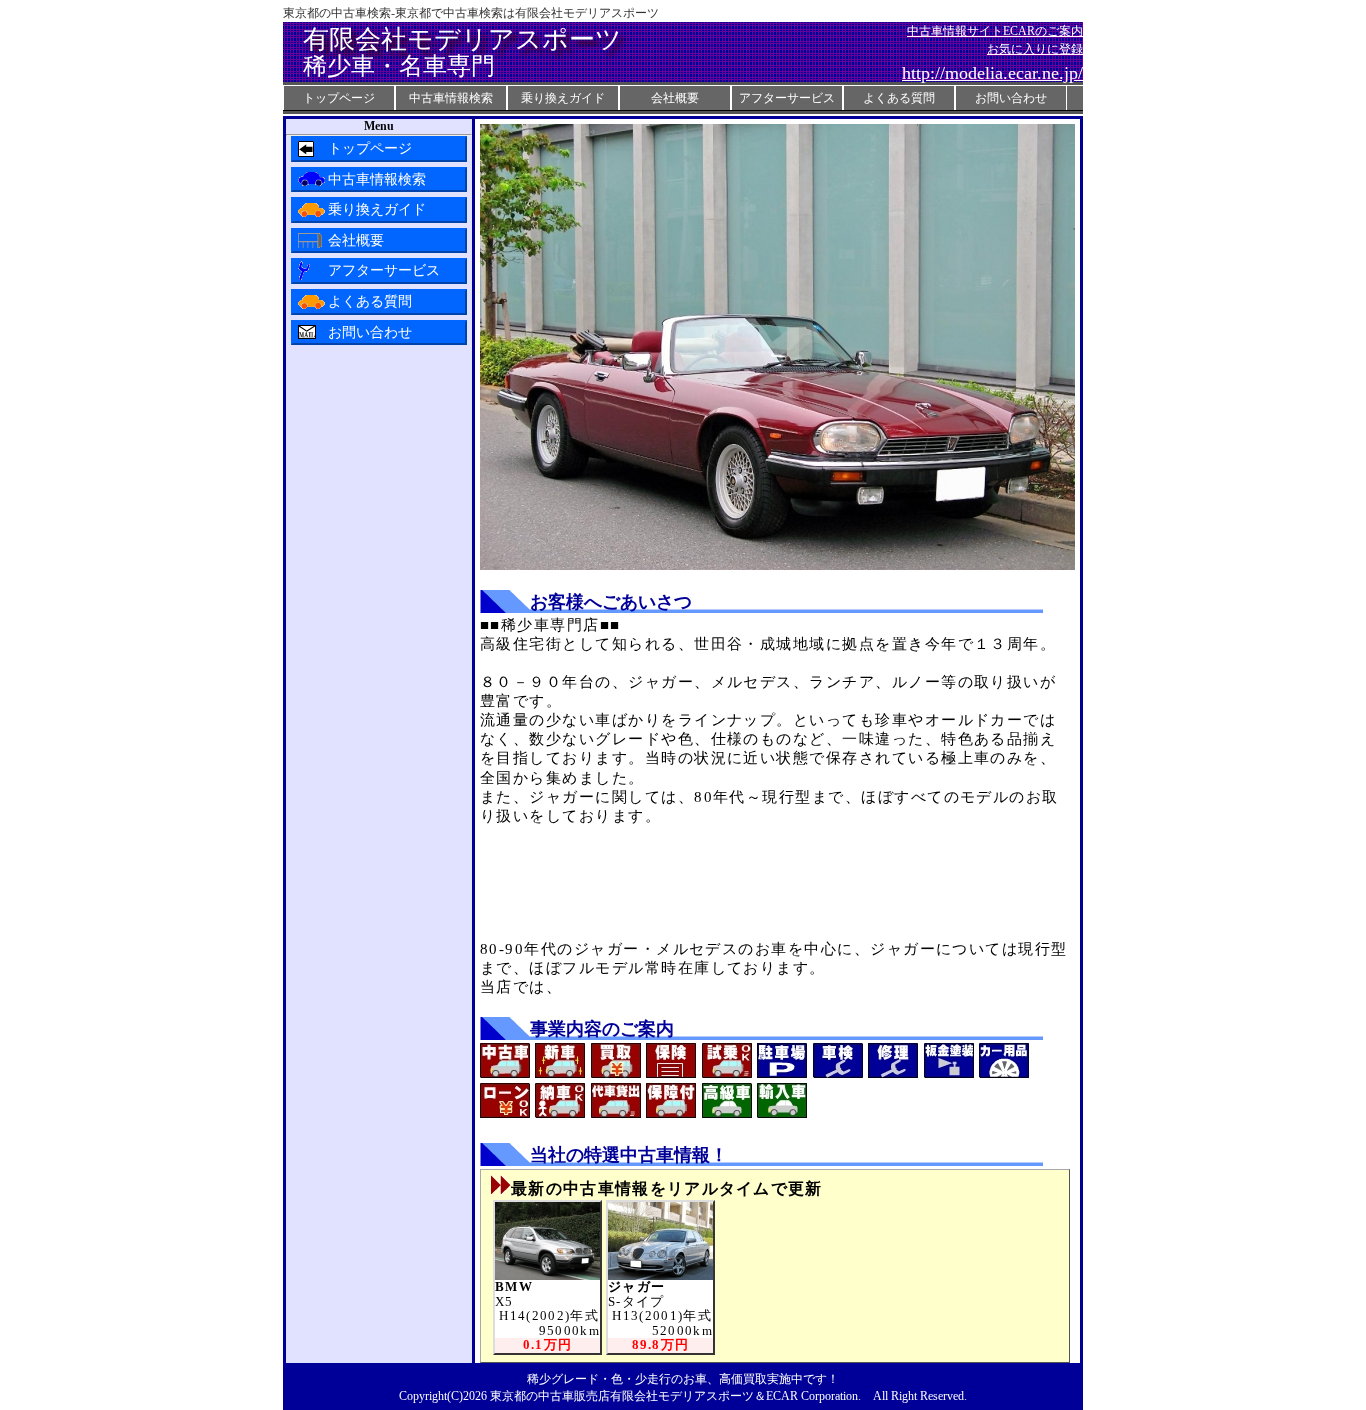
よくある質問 (899, 98)
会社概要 (675, 98)
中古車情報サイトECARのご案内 (995, 31)
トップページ (339, 98)
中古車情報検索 (451, 98)
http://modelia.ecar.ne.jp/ (992, 73)
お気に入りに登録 (1035, 49)
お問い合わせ (1011, 98)
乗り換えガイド (563, 98)
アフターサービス (787, 98)
